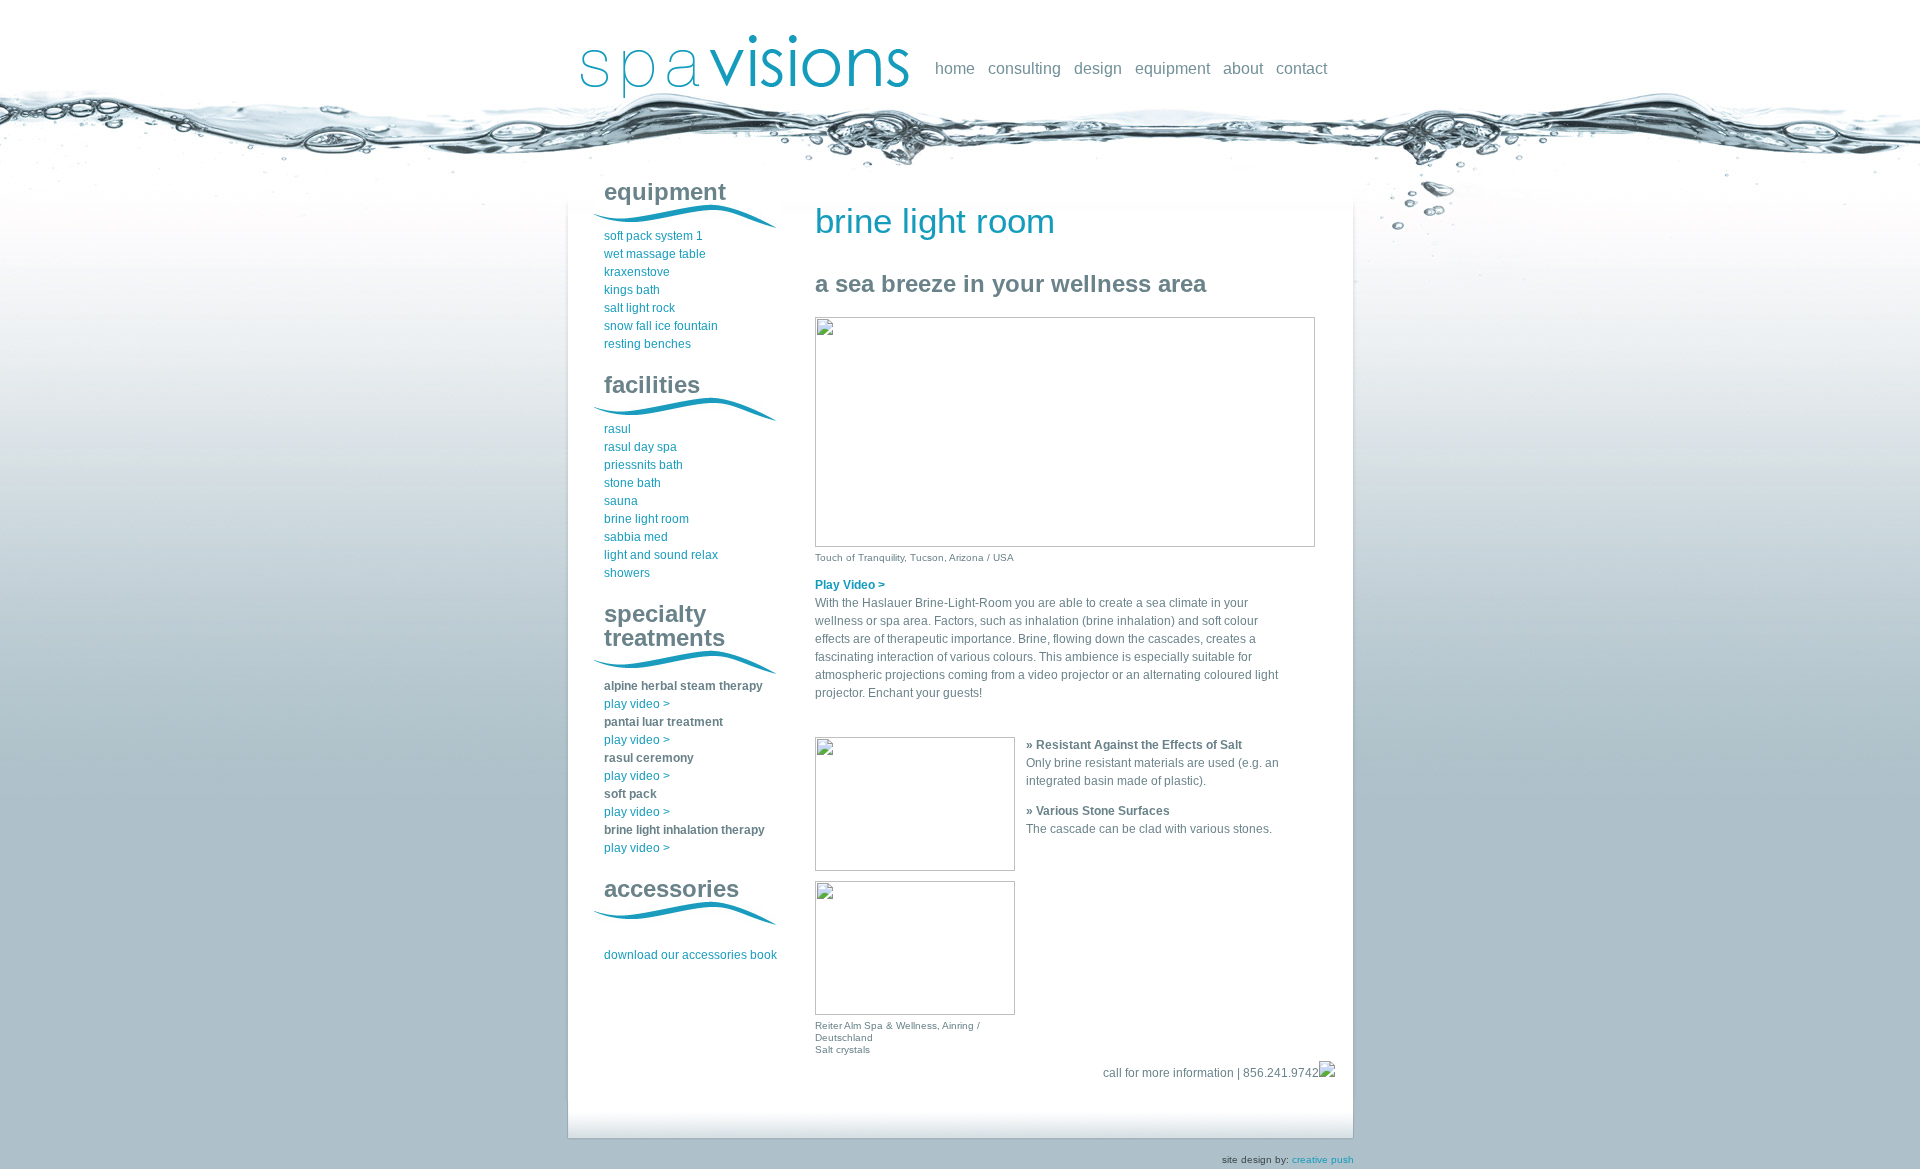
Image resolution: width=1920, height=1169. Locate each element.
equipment (1172, 68)
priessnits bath (643, 465)
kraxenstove (637, 272)
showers (627, 573)
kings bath (632, 290)
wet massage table (655, 254)
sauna (621, 501)
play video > (637, 704)
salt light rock (639, 308)
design (1098, 68)
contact (1301, 68)
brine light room (935, 220)
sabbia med (636, 537)
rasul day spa (640, 447)
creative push (1323, 1159)
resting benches (647, 344)
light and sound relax (661, 555)
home (955, 68)
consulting (1024, 68)
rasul (617, 429)
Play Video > (850, 585)
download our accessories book (690, 955)
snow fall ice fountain (661, 326)
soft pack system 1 (653, 236)
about (1243, 68)
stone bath (632, 483)
